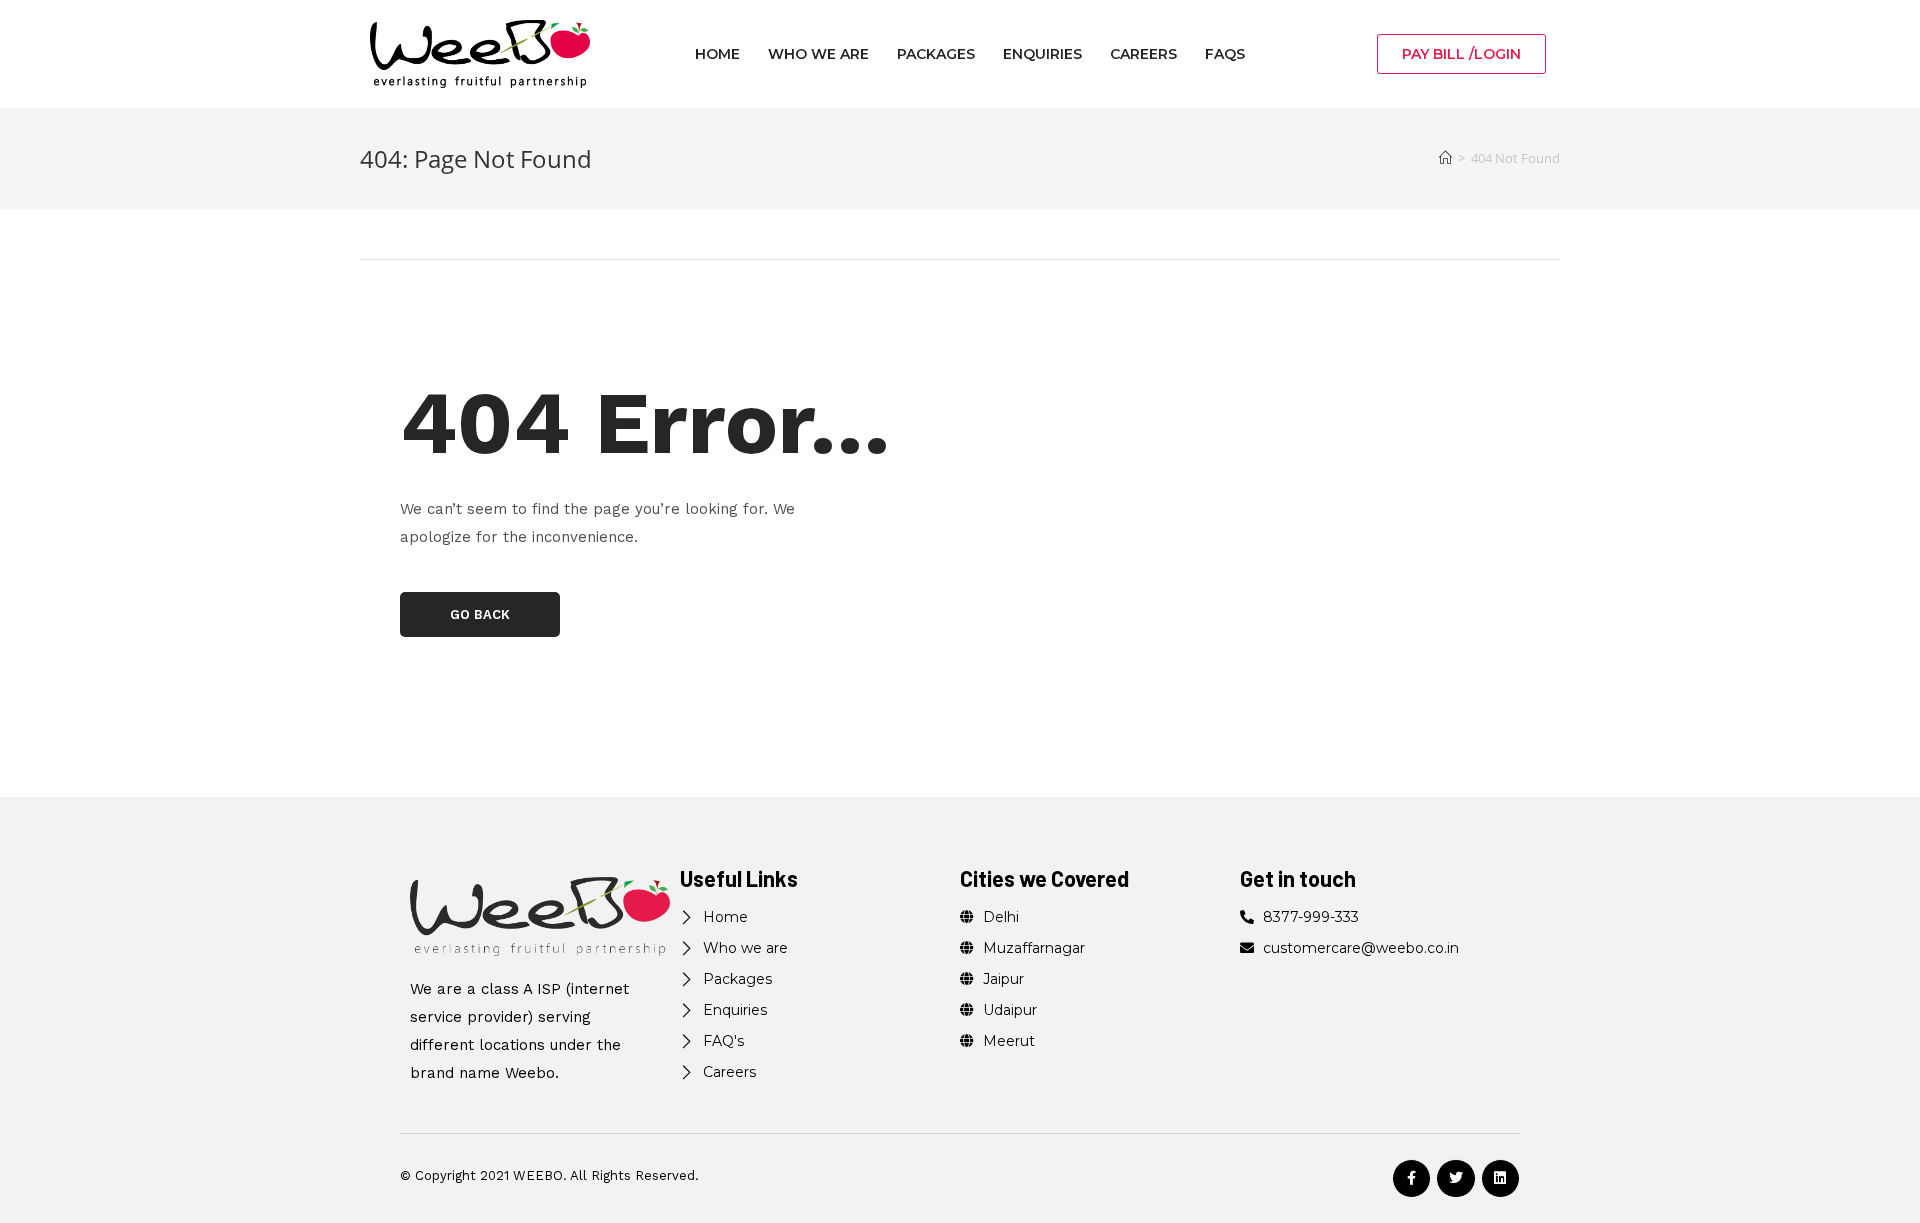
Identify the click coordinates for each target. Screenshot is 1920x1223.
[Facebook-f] (1411, 1178)
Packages (936, 54)
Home (717, 54)
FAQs (1225, 54)
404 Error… (645, 422)
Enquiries (1042, 54)
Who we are (818, 54)
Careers (1143, 54)
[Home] (1445, 158)
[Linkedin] (1500, 1178)
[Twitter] (1455, 1178)
